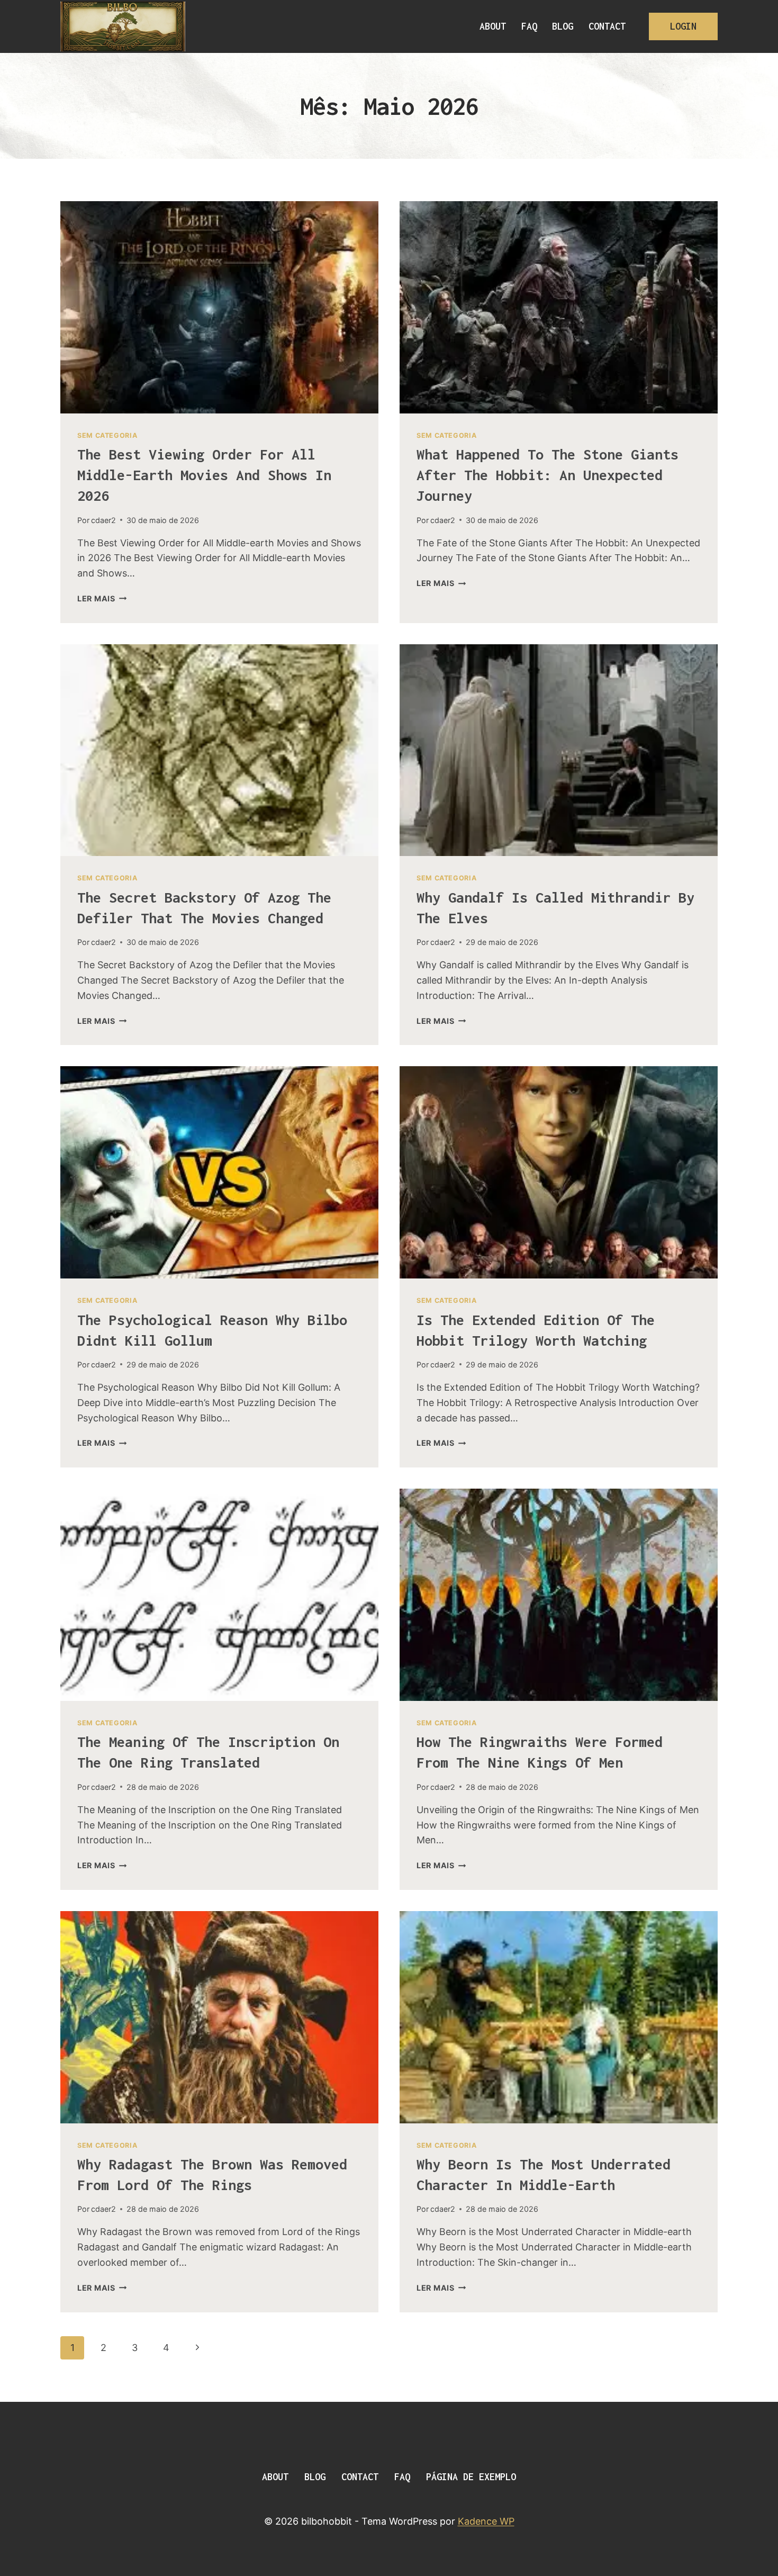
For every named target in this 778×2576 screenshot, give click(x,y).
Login (683, 26)
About (493, 26)
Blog (563, 26)
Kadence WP (486, 2521)
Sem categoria (107, 435)
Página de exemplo (471, 2477)
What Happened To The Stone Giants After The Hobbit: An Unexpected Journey (548, 475)
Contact (607, 26)
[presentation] (219, 307)
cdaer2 (103, 520)
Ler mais (102, 598)
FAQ (529, 26)
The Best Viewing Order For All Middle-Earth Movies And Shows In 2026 (204, 475)
